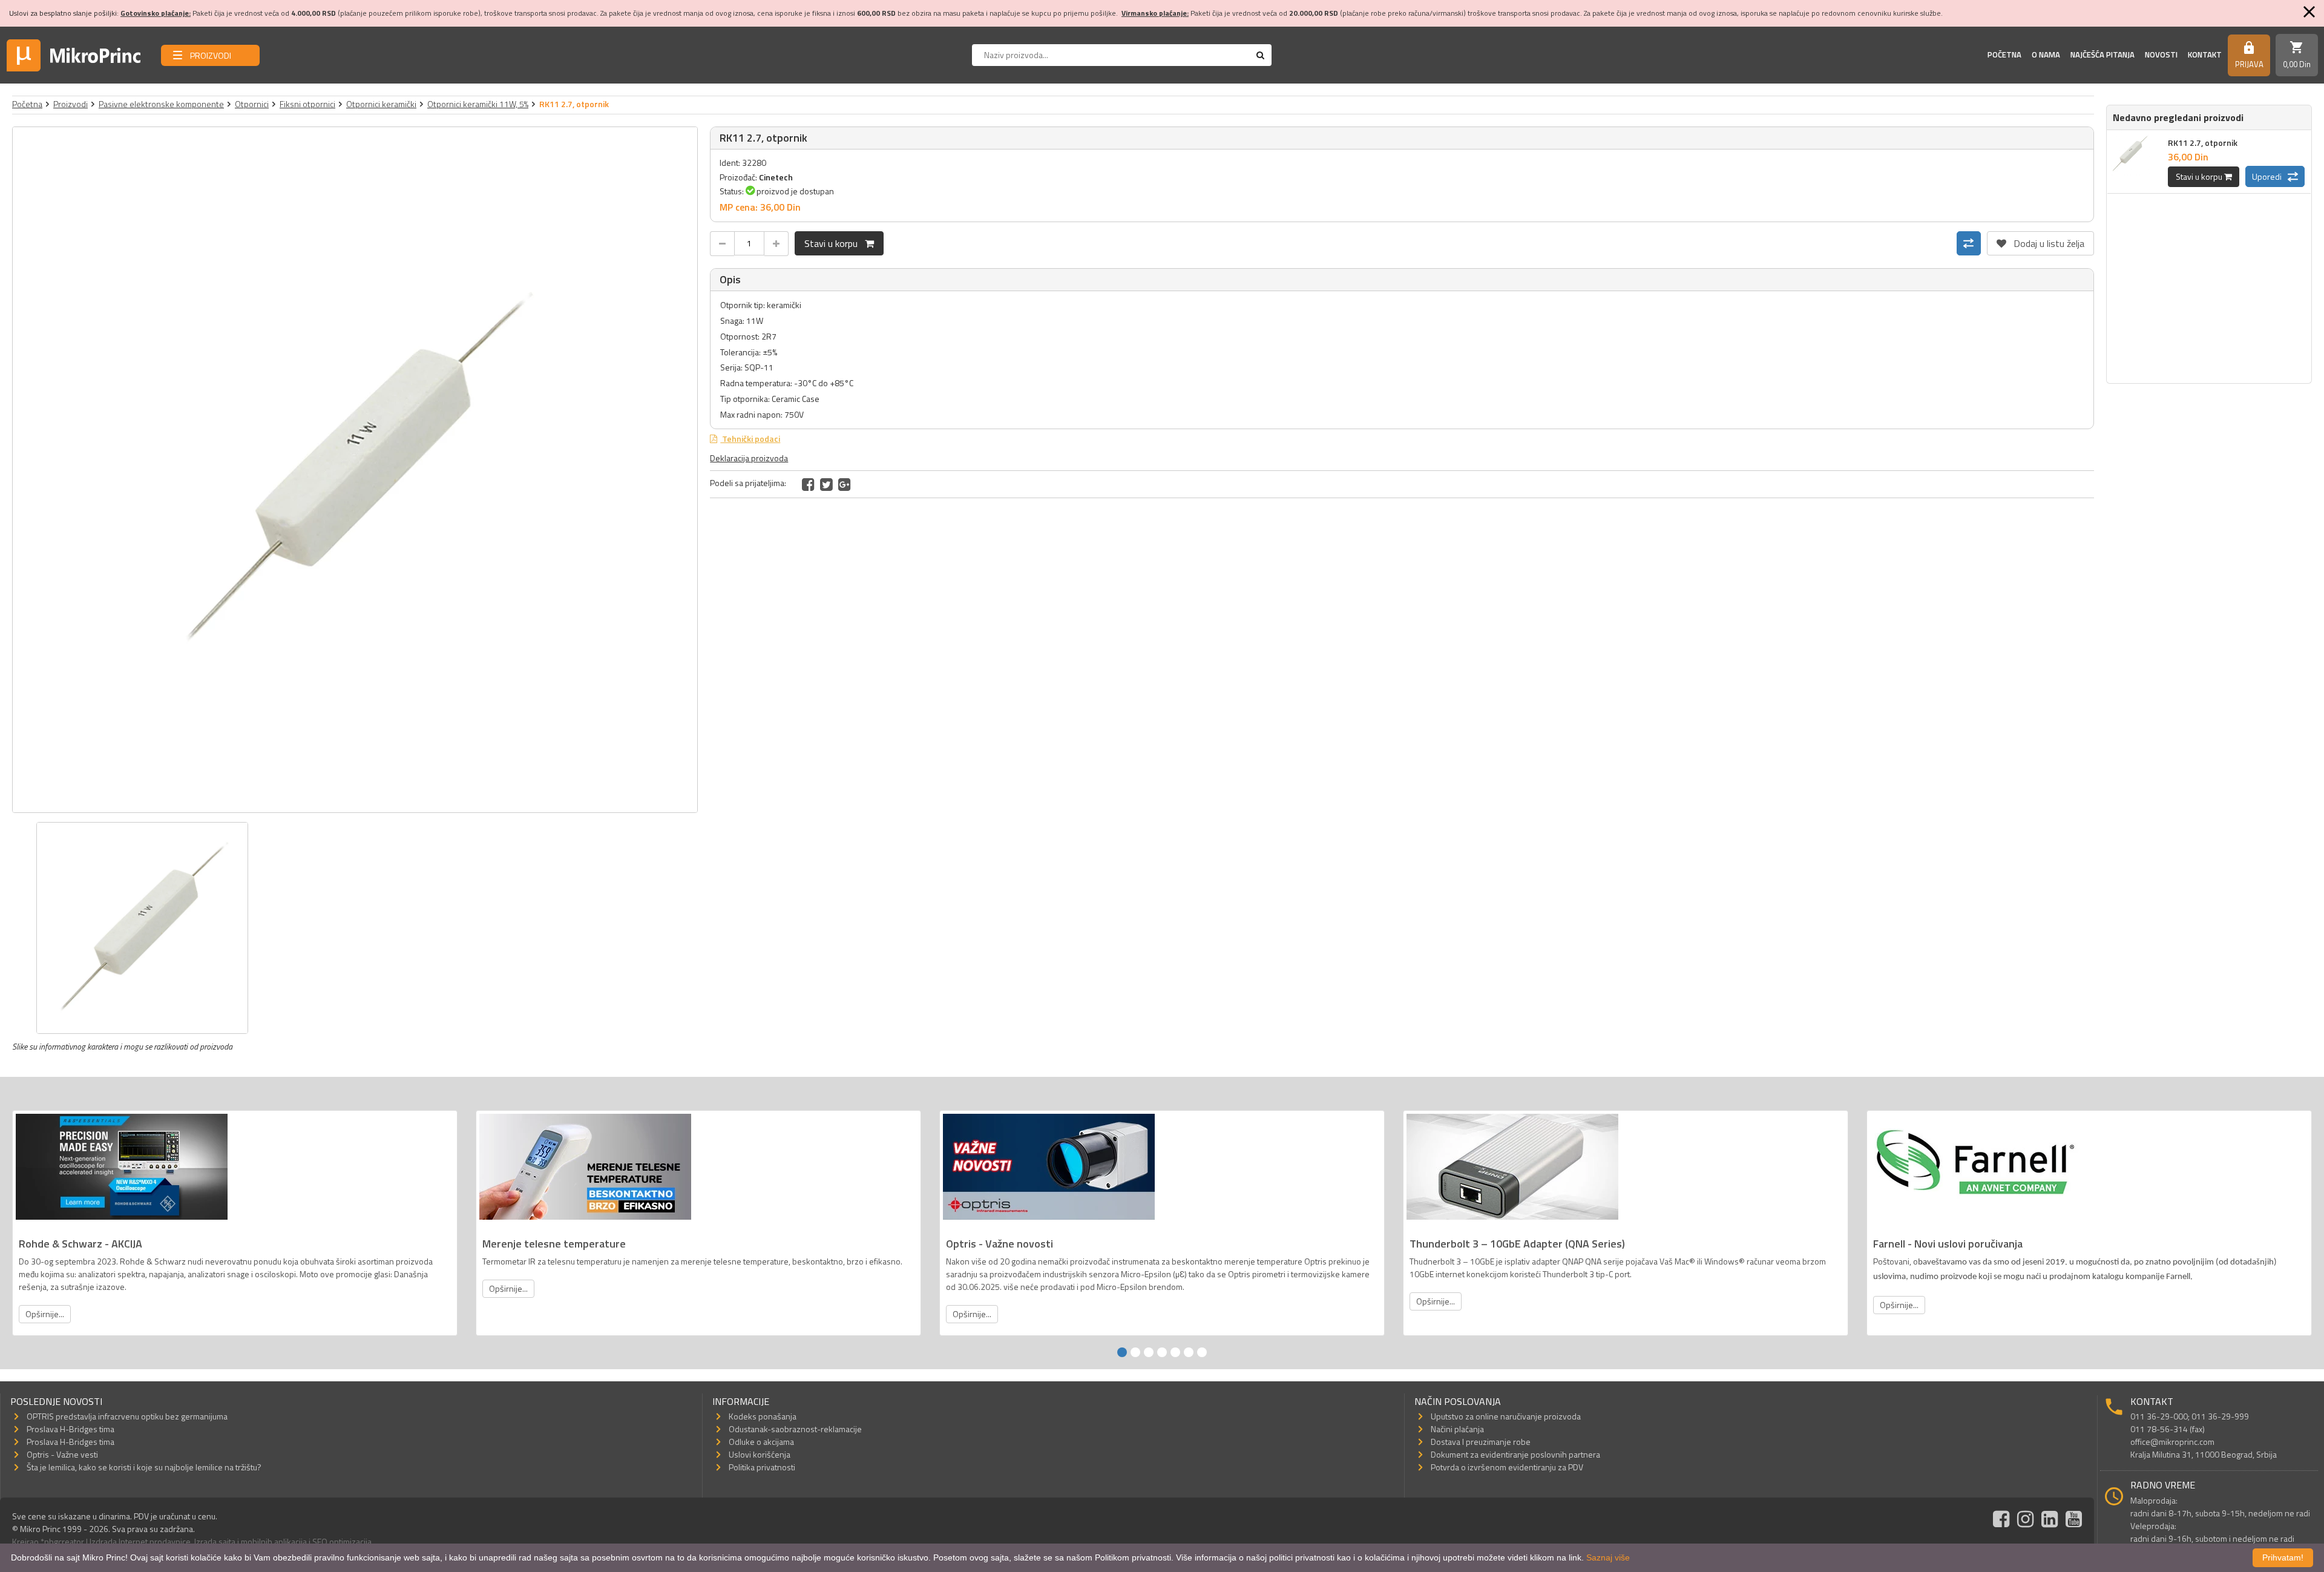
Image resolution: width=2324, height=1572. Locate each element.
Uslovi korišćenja (760, 1454)
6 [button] (1189, 1352)
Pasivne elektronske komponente (161, 104)
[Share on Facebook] (808, 484)
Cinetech (776, 177)
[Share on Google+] (845, 484)
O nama (2046, 54)
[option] (355, 470)
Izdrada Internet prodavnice (140, 1541)
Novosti (2161, 54)
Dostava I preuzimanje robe (1481, 1442)
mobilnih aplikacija (274, 1541)
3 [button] (1149, 1352)
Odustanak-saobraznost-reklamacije (795, 1429)
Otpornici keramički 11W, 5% (478, 104)
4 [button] (1162, 1352)
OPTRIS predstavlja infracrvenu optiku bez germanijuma (127, 1416)
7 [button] (1202, 1352)
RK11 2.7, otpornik (2203, 143)
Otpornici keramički (381, 104)
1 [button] (1122, 1352)
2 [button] (1135, 1352)
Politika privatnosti (762, 1467)
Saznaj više (1608, 1557)
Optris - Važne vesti (62, 1454)
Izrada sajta (215, 1541)
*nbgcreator (62, 1541)
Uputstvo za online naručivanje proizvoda (1506, 1416)
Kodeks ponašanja (763, 1416)
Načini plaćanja (1457, 1429)
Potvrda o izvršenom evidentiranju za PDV (1507, 1467)
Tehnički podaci (750, 439)
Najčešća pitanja (2102, 54)
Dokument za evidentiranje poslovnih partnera (1515, 1454)
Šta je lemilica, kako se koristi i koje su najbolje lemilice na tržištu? (144, 1467)
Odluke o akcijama (761, 1442)
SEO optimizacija (342, 1541)
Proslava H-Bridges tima (71, 1429)
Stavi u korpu (835, 243)
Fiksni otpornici (307, 104)
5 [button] (1175, 1352)
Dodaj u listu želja (2040, 241)
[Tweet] (826, 484)
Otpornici (252, 104)
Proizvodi (71, 104)
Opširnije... (45, 1314)
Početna (2004, 54)
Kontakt (2205, 54)
